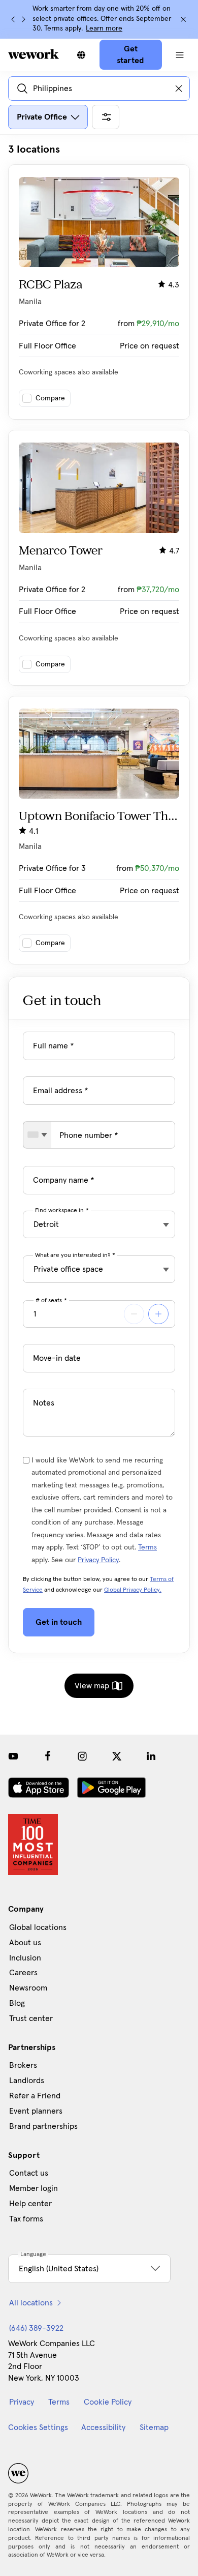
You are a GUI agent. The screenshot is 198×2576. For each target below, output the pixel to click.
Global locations (38, 1927)
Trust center (31, 2018)
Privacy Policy (98, 1560)
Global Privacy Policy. (133, 1590)
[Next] (23, 19)
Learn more (104, 28)
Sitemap (154, 2427)
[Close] (183, 19)
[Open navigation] (180, 55)
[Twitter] (117, 1756)
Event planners (36, 2111)
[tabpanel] (99, 554)
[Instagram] (82, 1756)
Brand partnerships (43, 2126)
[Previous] (13, 19)
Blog (17, 2003)
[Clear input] (179, 89)
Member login (34, 2188)
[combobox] (37, 1135)
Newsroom (28, 1988)
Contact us (29, 2173)
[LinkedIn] (151, 1756)
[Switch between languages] (81, 55)
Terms (147, 1547)
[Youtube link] (13, 1756)
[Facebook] (48, 1756)
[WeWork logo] (34, 54)
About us (25, 1943)
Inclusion (25, 1958)
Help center (30, 2204)
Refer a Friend (35, 2096)
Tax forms (26, 2219)
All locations (31, 2303)
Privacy (22, 2402)
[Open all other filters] (106, 117)
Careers (23, 1973)
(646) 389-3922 (36, 2328)
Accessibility (103, 2427)
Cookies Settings (38, 2427)
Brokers (23, 2065)
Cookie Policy (108, 2402)
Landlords (27, 2081)
